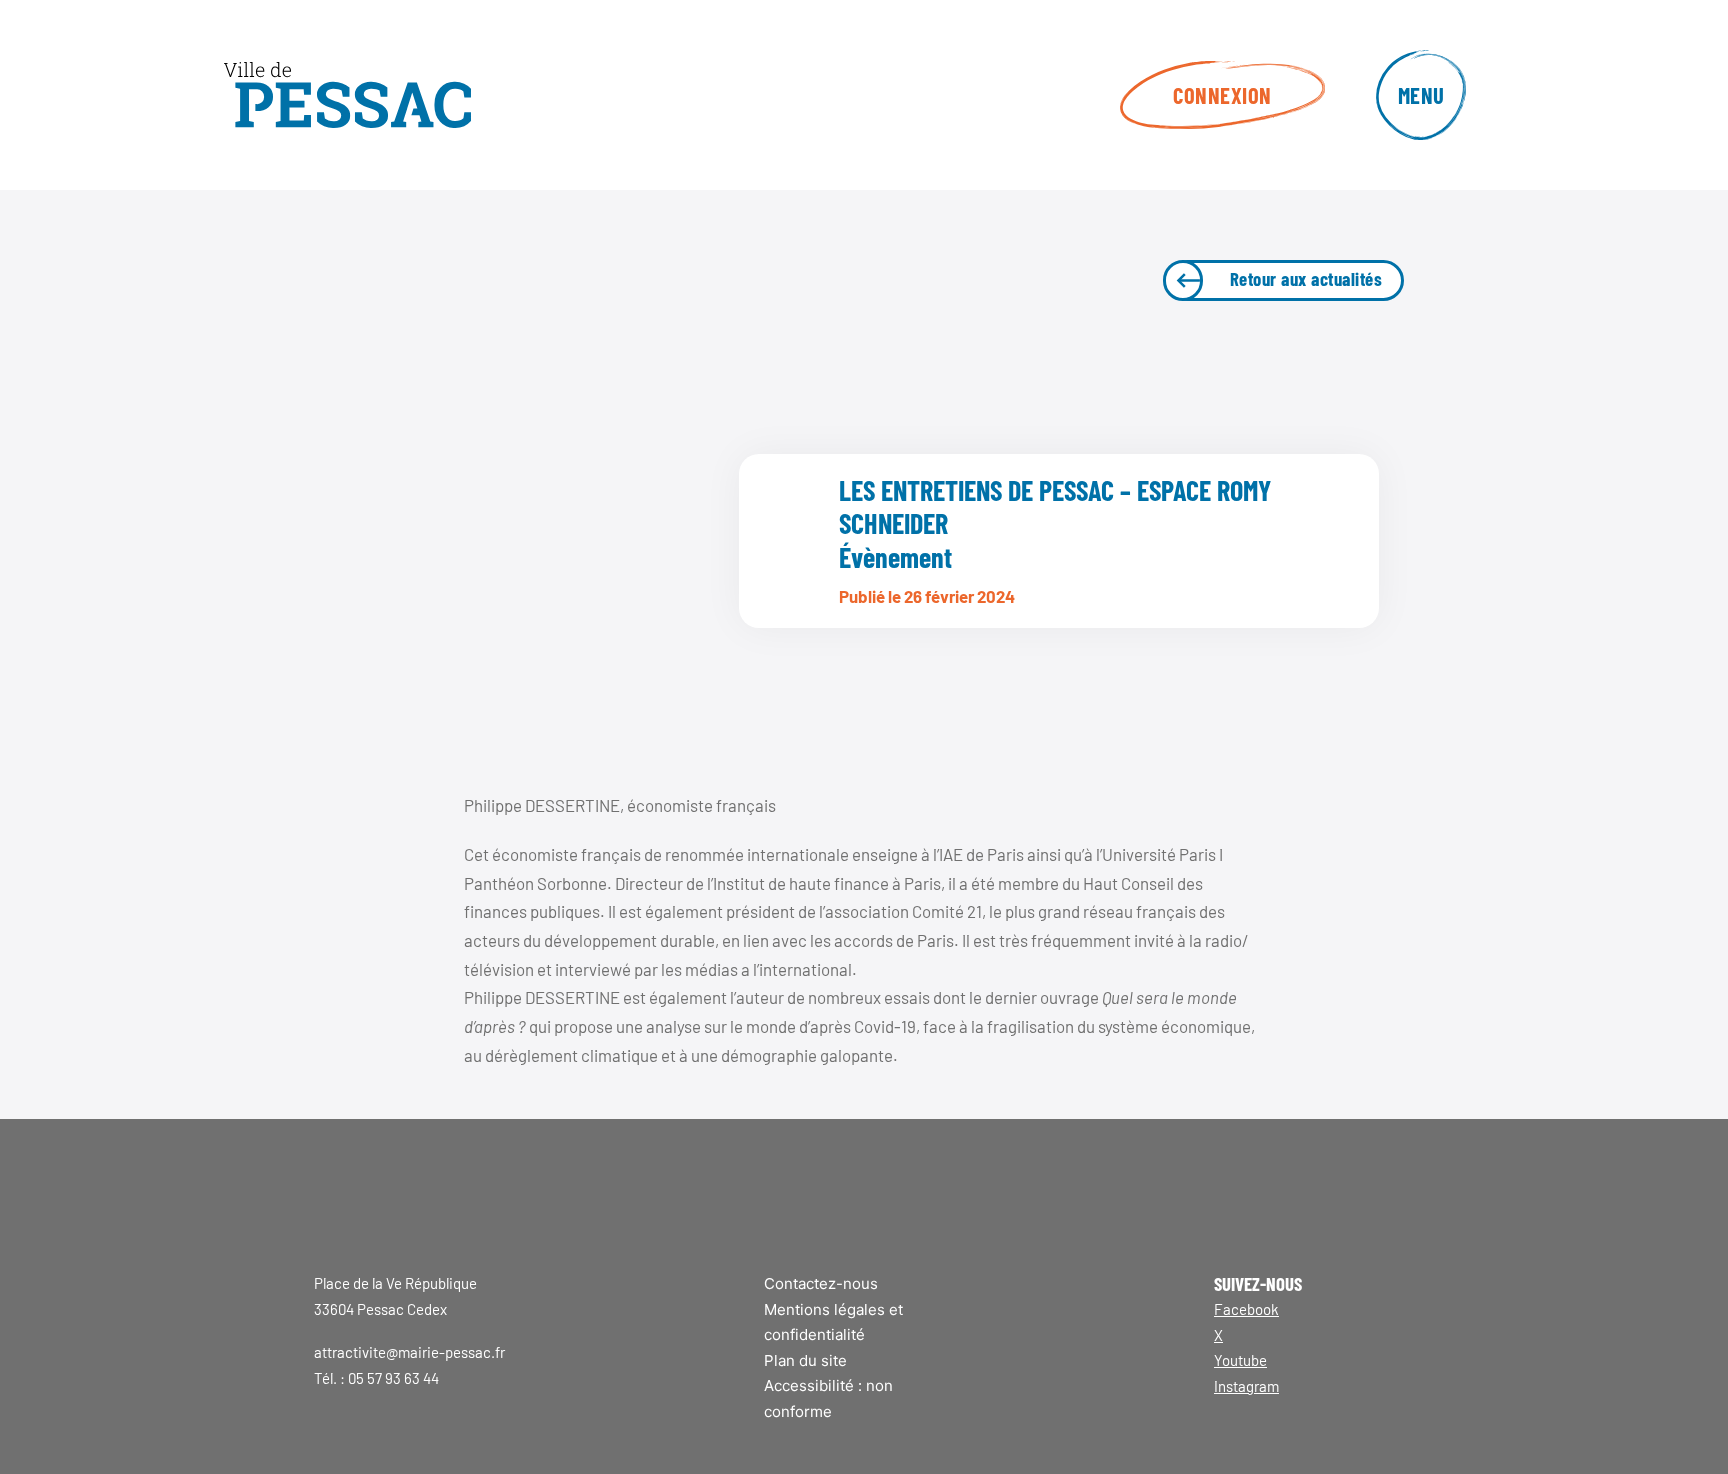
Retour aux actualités (1306, 278)
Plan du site (805, 1360)
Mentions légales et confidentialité (833, 1322)
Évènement (895, 557)
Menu (1421, 95)
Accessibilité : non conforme (828, 1398)
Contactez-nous (821, 1283)
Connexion (1222, 95)
